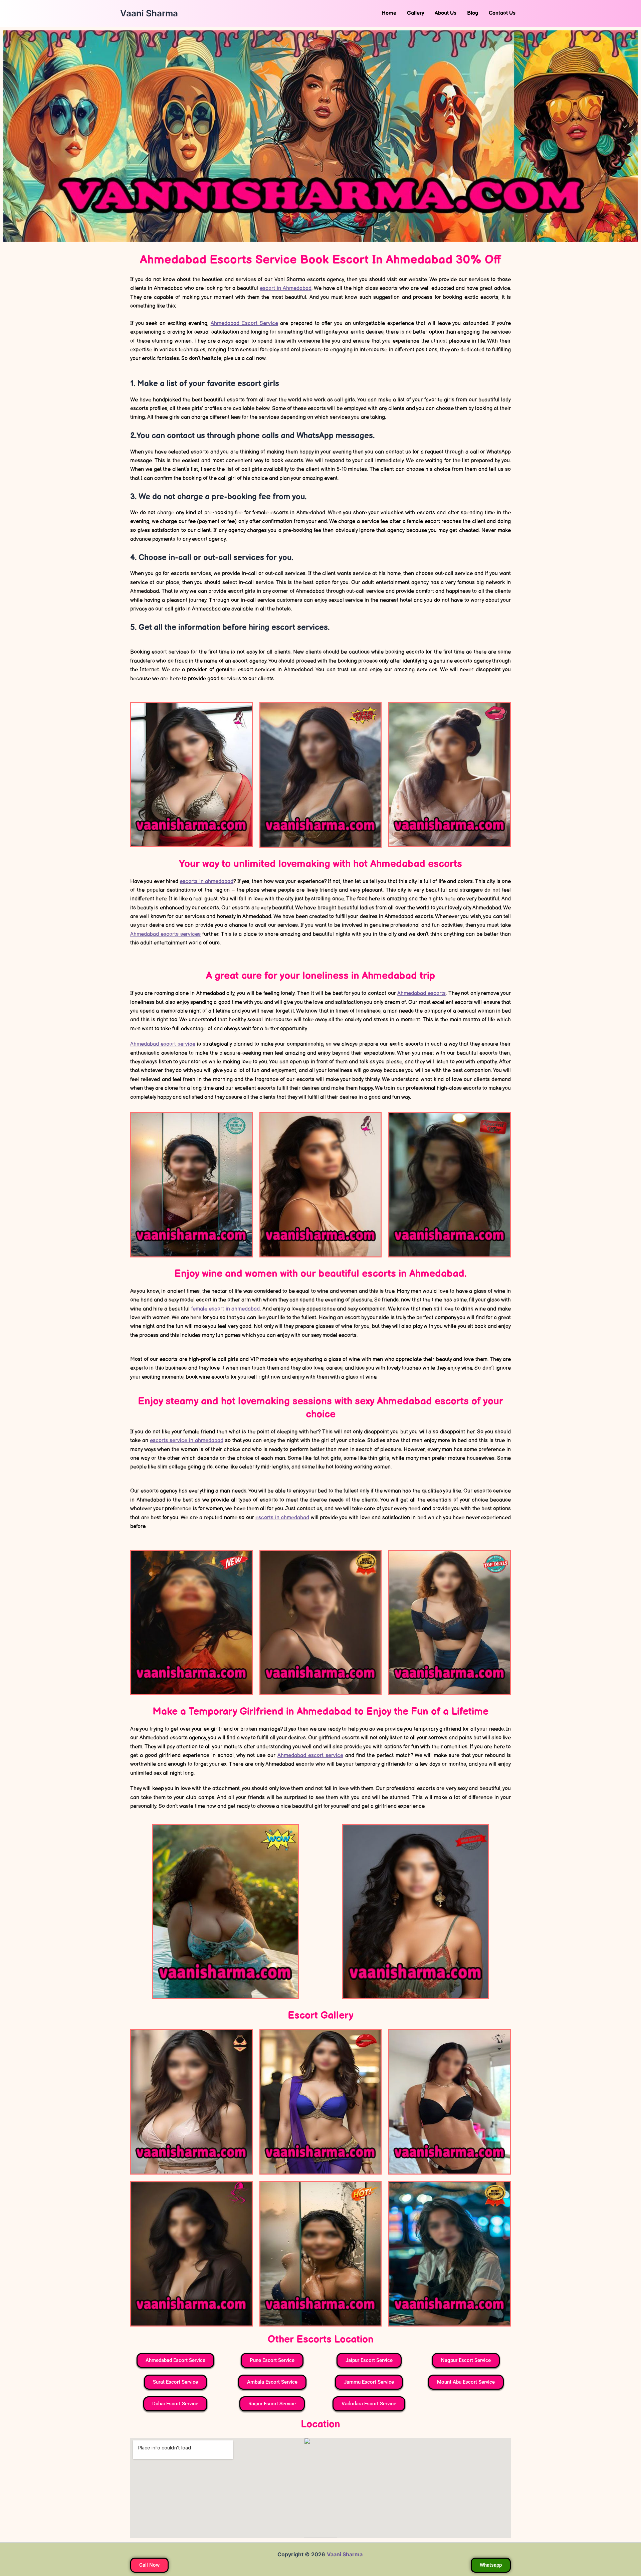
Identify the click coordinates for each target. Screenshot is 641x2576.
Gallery (415, 13)
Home (389, 13)
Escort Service (244, 323)
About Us (446, 13)
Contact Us (502, 13)
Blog (473, 13)
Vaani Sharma (149, 13)
